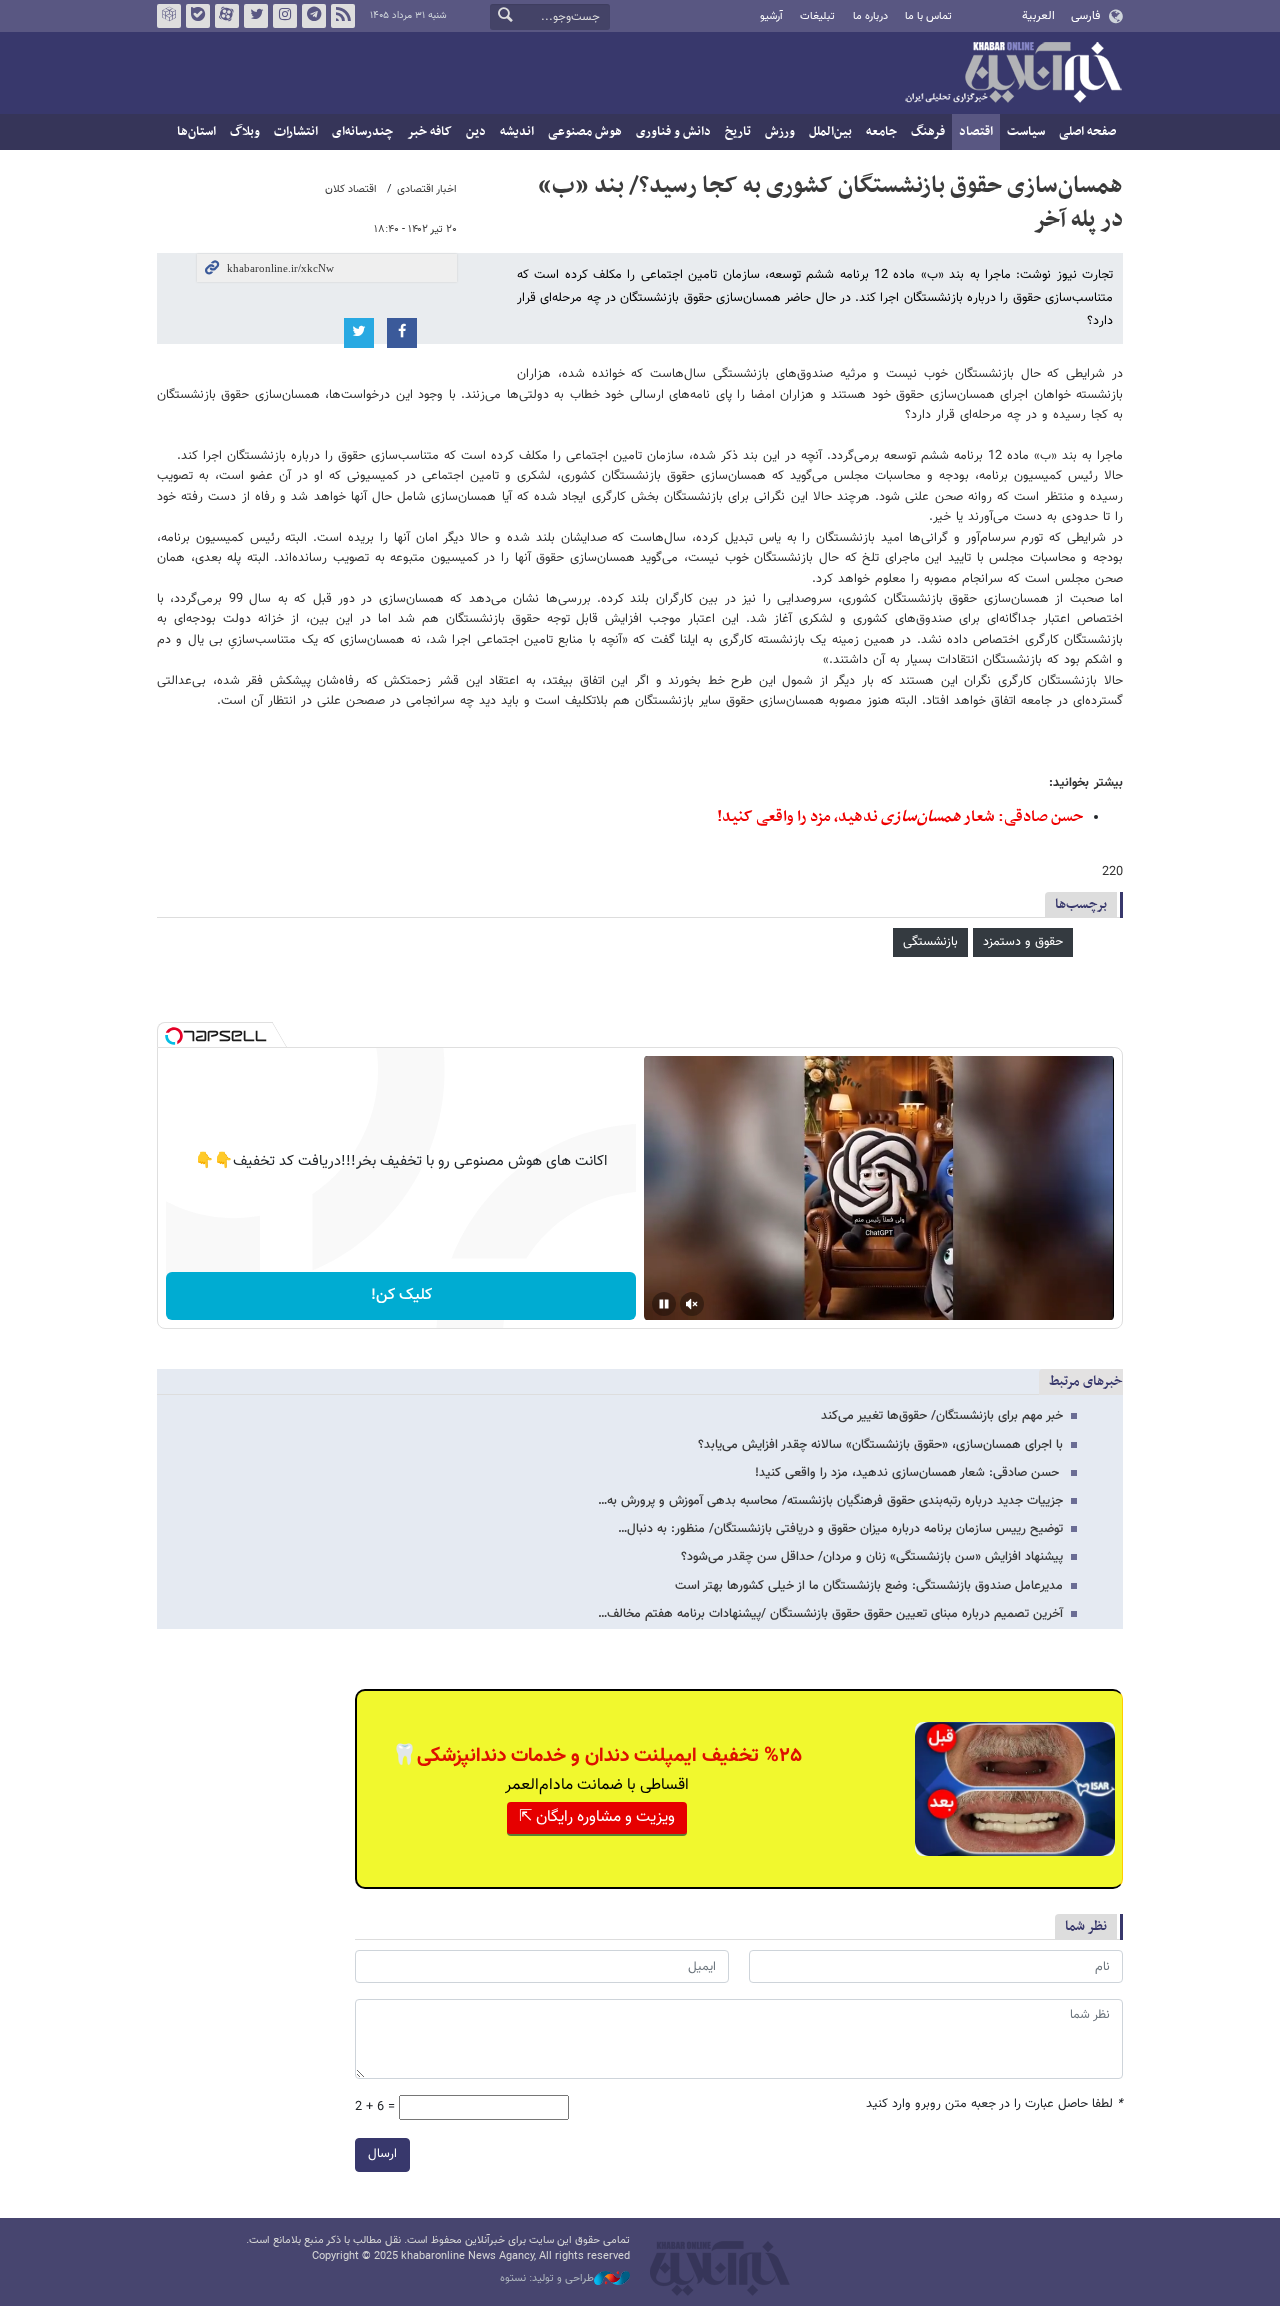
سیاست (1026, 132)
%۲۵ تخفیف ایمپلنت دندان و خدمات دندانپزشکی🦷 (597, 1756)
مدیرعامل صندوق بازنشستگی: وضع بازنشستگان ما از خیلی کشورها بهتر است (869, 1586)
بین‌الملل (830, 132)
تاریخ (738, 132)
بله (198, 16)
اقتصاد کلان (351, 189)
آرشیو (771, 16)
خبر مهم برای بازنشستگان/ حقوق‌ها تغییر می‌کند (942, 1416)
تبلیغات (817, 16)
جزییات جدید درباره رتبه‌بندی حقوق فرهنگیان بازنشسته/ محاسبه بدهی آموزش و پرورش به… (830, 1501)
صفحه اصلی (1087, 132)
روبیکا (169, 16)
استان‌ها (196, 132)
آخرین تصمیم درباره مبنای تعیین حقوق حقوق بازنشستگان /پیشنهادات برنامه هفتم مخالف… (830, 1614)
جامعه (881, 132)
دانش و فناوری (673, 132)
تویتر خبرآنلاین (256, 16)
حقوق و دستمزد (1023, 942)
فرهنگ (928, 132)
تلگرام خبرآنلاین (314, 16)
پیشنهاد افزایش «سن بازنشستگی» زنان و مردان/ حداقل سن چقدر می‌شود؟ (872, 1557)
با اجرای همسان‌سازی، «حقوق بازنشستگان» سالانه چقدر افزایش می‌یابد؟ (880, 1445)
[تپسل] (174, 1036)
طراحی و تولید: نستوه (547, 2279)
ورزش (780, 132)
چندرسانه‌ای (362, 132)
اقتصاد (976, 132)
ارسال (382, 2154)
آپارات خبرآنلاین (227, 16)
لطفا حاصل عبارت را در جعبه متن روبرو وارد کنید (994, 2104)
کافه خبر (429, 132)
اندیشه (517, 132)
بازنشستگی (930, 942)
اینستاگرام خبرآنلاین (285, 16)
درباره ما (870, 16)
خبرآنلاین (1013, 74)
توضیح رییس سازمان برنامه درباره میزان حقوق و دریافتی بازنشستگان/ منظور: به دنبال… (840, 1529)
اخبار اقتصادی (427, 189)
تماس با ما (928, 16)
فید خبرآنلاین (343, 16)
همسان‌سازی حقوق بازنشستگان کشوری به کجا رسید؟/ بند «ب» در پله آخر (830, 203)
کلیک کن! (401, 1295)
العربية (1038, 16)
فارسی (1085, 16)
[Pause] (664, 1304)
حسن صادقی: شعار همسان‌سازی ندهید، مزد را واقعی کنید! (909, 1473)
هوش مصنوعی (585, 132)
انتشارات (296, 132)
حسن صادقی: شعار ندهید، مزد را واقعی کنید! (900, 817)
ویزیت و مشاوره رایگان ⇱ (597, 1817)
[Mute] (692, 1304)
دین (476, 132)
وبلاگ (245, 132)
